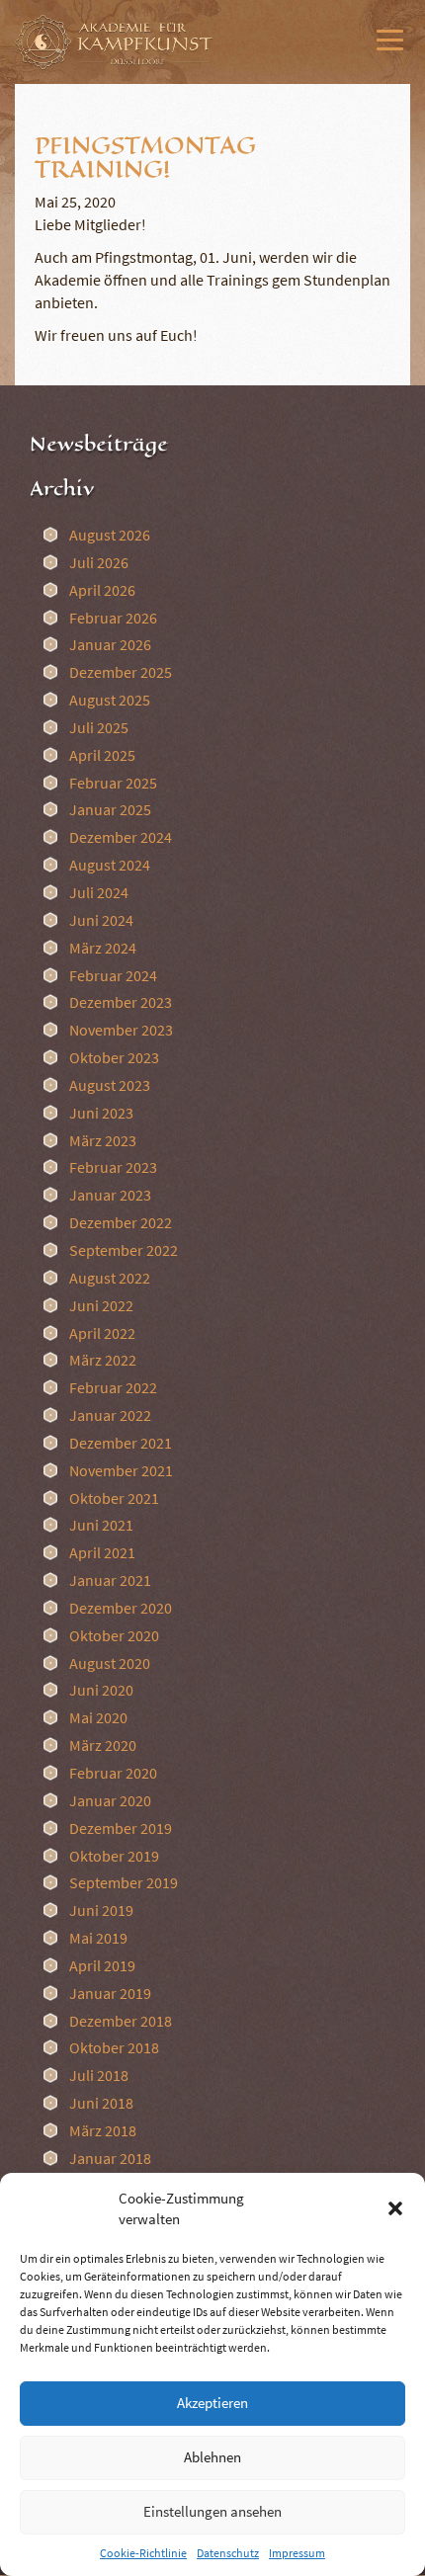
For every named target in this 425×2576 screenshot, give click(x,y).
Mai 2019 (98, 1938)
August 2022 (110, 1278)
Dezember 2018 (121, 2021)
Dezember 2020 (121, 1608)
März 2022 (103, 1360)
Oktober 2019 (114, 1856)
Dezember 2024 (121, 837)
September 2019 (124, 1882)
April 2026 (102, 590)
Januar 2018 (110, 2158)
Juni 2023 (101, 1113)
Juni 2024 (101, 920)
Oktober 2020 (114, 1635)
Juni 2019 (101, 1910)
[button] (395, 2208)
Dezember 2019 (121, 1828)
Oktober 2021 (114, 1498)
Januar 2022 (110, 1415)
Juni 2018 (101, 2103)
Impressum (297, 2553)
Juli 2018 (99, 2075)
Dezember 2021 (121, 1443)
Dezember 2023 (121, 1002)
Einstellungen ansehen (212, 2511)
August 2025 (110, 700)
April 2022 (102, 1333)
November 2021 (121, 1470)
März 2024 (103, 948)
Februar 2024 (113, 975)
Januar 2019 (110, 1993)
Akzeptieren (212, 2403)
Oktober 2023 (114, 1057)
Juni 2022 (101, 1305)
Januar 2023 (110, 1195)
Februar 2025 (113, 783)
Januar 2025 (110, 809)
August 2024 (110, 865)
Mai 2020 (98, 1717)
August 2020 (110, 1663)
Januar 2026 (110, 644)
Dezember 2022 (121, 1222)
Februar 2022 (113, 1387)
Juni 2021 (101, 1525)
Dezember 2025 (121, 672)
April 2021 (102, 1552)
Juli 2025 (99, 727)
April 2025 (102, 755)
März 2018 (103, 2130)
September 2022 (124, 1250)
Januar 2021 (110, 1580)
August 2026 (110, 535)
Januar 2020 (110, 1800)
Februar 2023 (113, 1167)
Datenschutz (228, 2553)
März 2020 (103, 1745)
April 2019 (102, 1965)
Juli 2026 (99, 562)
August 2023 (110, 1085)
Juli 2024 (99, 892)
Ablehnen (212, 2457)
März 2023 (103, 1140)
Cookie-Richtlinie (143, 2553)
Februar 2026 (113, 618)
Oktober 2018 (114, 2047)
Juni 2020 (101, 1690)
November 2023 (121, 1030)
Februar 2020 (113, 1773)
